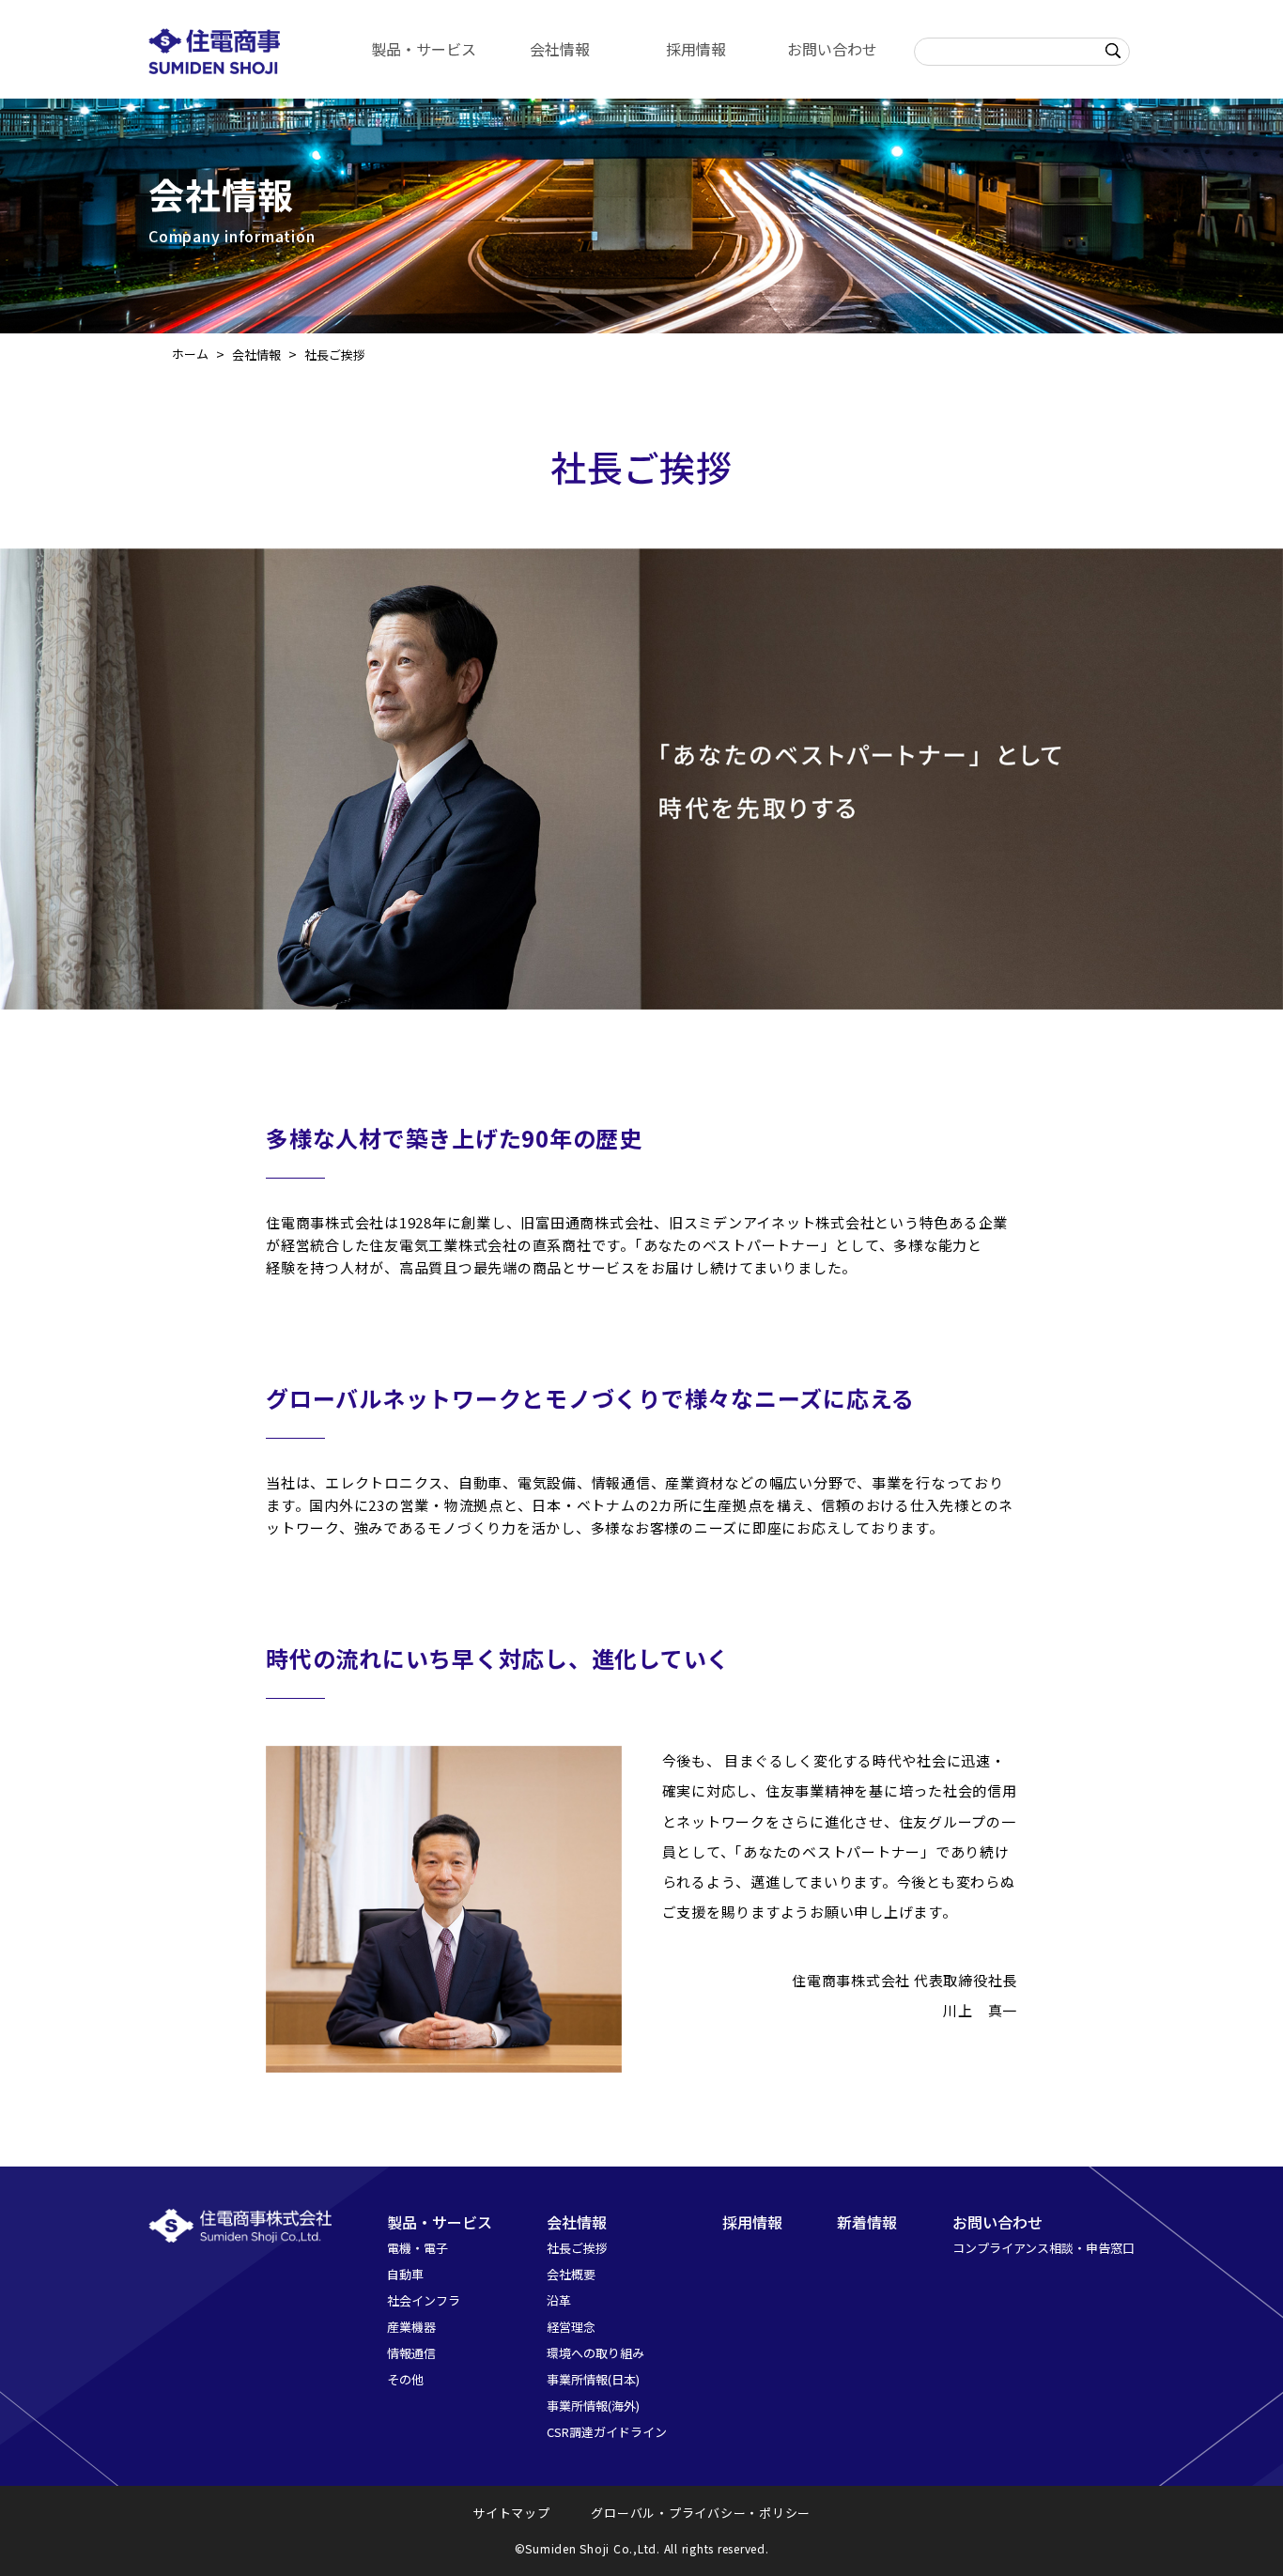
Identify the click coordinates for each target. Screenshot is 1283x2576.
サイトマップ (511, 2513)
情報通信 (411, 2353)
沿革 (559, 2300)
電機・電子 (417, 2248)
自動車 (405, 2274)
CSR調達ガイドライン (607, 2432)
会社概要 (571, 2274)
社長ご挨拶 (577, 2248)
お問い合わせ (832, 49)
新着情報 (867, 2222)
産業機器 (411, 2327)
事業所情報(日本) (593, 2379)
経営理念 (571, 2327)
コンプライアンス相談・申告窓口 (1043, 2248)
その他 (405, 2379)
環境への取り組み (595, 2353)
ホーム (190, 354)
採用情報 (696, 49)
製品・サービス (424, 49)
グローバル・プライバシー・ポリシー (701, 2513)
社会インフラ (424, 2300)
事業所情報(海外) (593, 2406)
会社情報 (560, 49)
